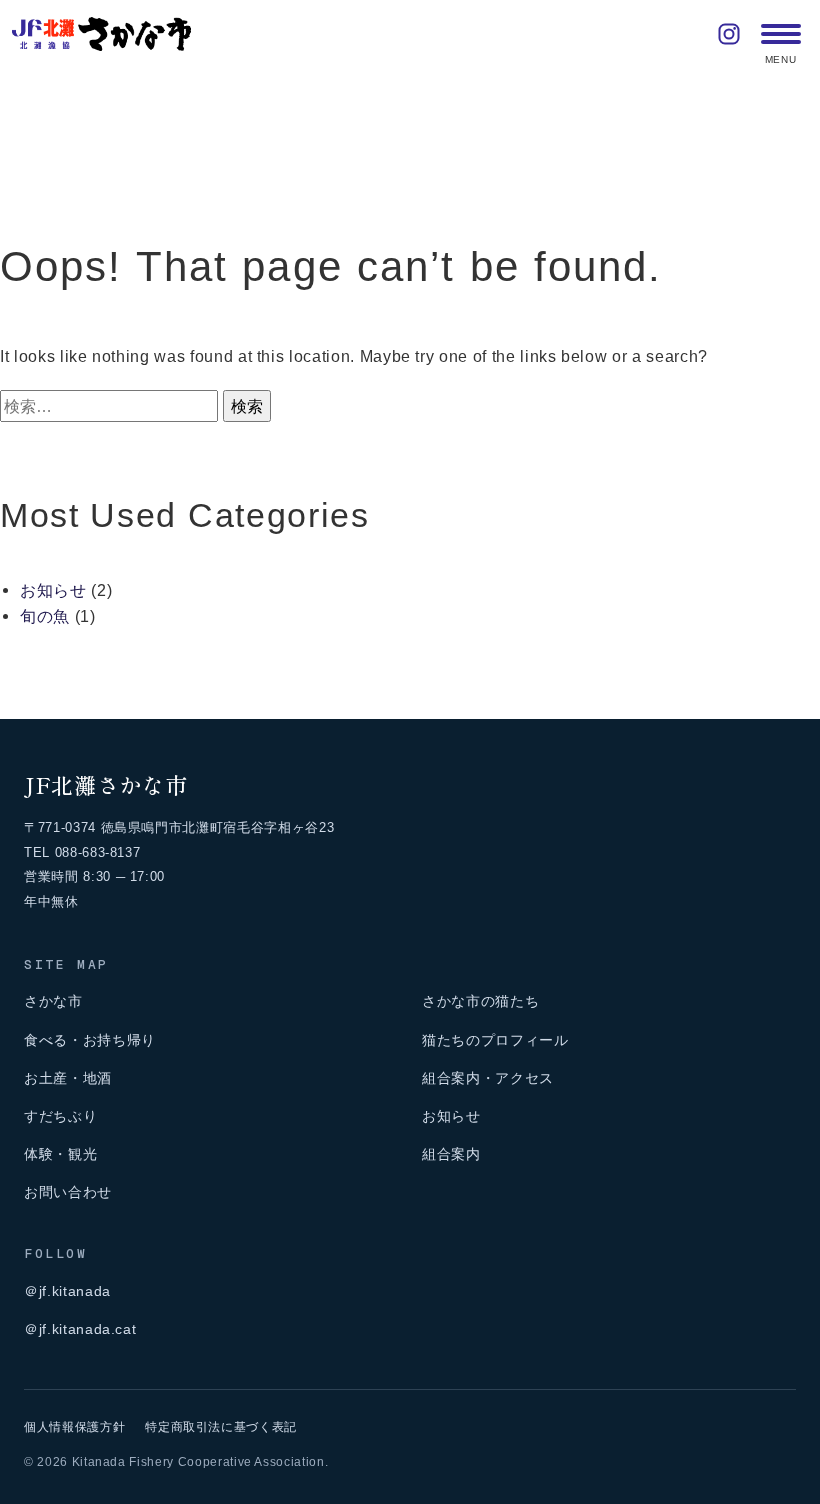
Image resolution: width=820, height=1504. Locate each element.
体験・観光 (60, 1154)
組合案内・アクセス (488, 1078)
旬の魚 (45, 616)
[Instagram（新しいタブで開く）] (729, 34)
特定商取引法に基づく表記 (221, 1427)
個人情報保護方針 (74, 1427)
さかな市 (53, 1001)
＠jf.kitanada (67, 1291)
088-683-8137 (98, 852)
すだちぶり (60, 1116)
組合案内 (451, 1154)
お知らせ (53, 590)
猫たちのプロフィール (495, 1040)
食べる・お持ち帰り (90, 1040)
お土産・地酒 (68, 1078)
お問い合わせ (68, 1192)
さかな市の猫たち (480, 1001)
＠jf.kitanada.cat (80, 1329)
